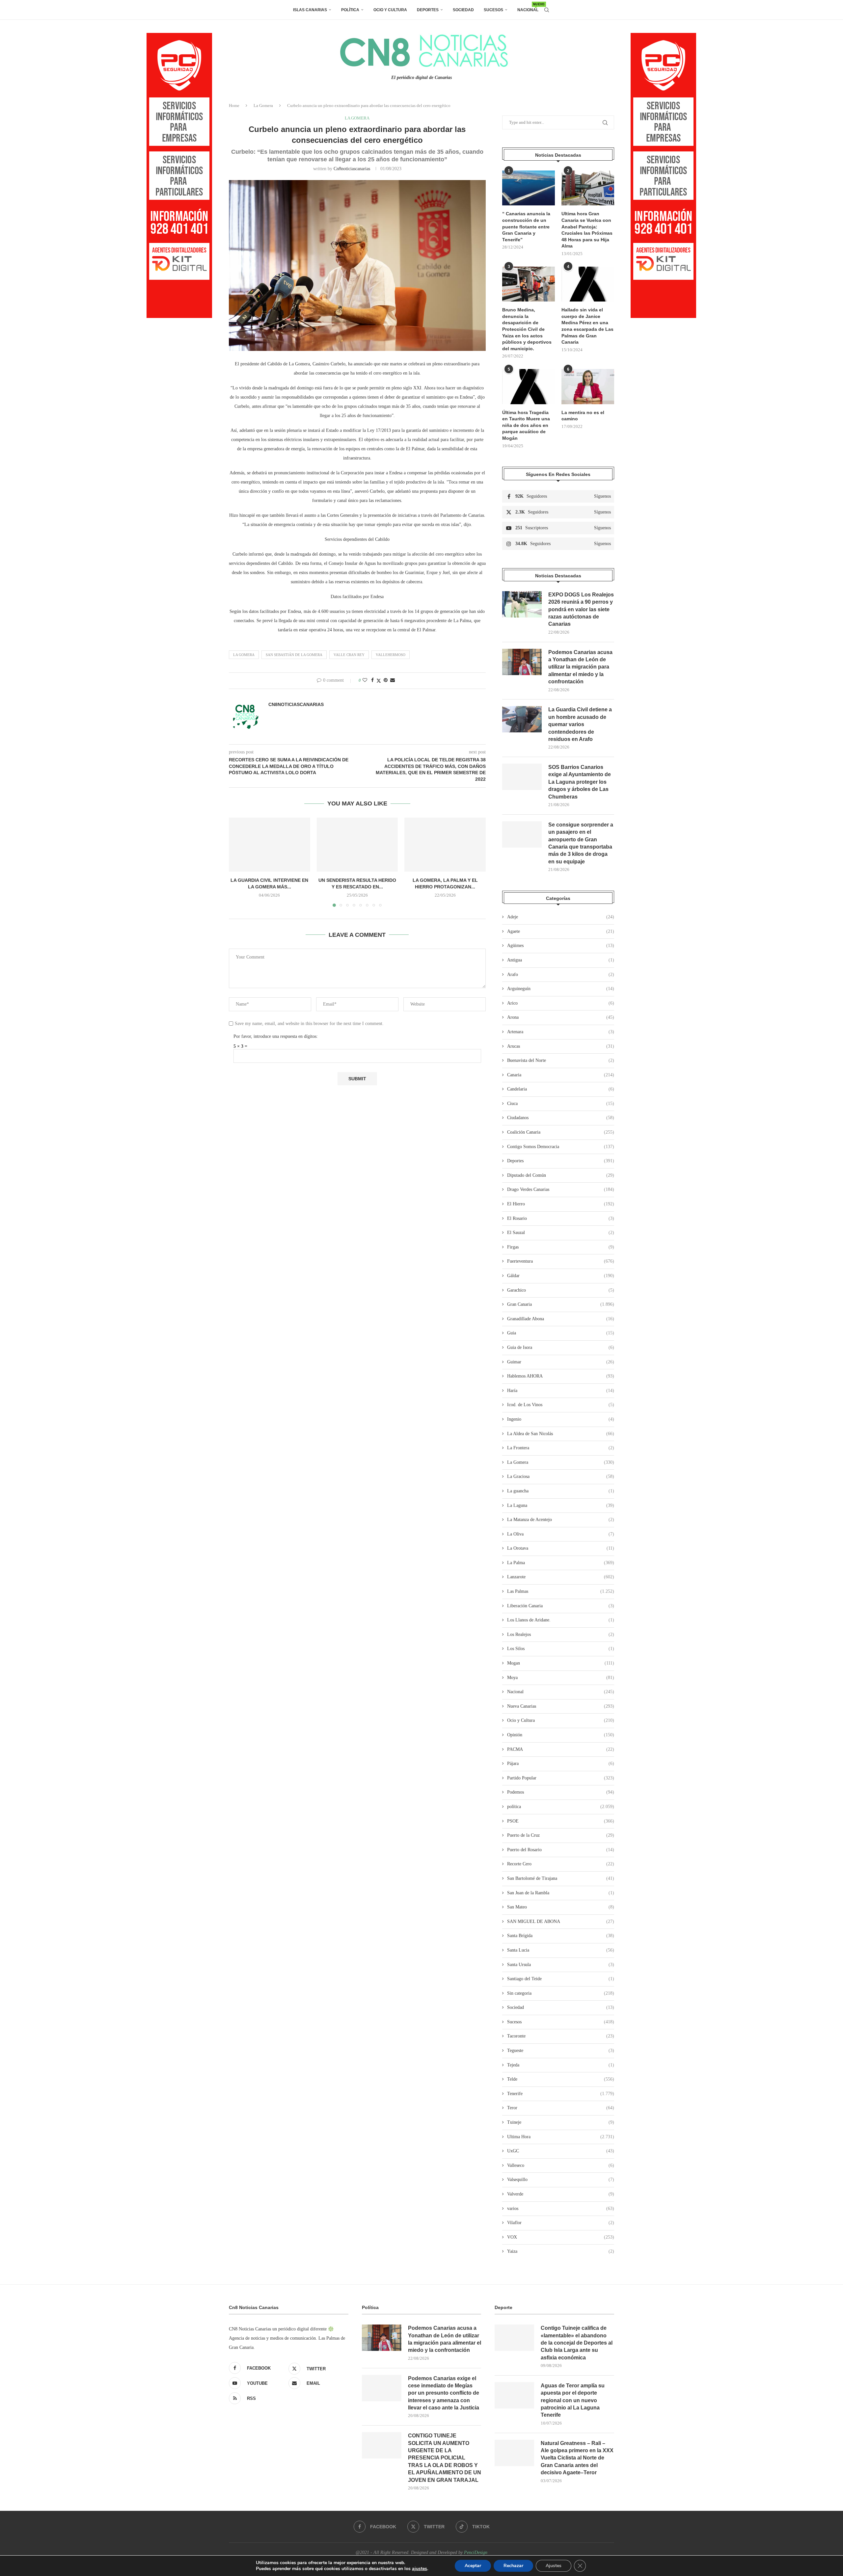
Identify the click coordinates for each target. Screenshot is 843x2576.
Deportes (428, 10)
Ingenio (561, 1419)
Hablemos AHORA (561, 1376)
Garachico (561, 1290)
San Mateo (561, 1907)
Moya (561, 1678)
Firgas (561, 1247)
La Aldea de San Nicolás (561, 1434)
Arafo (561, 974)
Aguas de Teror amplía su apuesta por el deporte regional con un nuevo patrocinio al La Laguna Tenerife (573, 2400)
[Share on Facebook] (372, 680)
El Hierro (561, 1204)
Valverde (561, 2194)
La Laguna (561, 1505)
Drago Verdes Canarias (561, 1189)
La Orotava (561, 1548)
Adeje (561, 917)
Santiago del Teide (561, 1979)
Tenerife (561, 2094)
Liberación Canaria (561, 1606)
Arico (561, 1003)
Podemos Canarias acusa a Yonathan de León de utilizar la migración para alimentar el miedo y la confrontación (580, 667)
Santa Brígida (561, 1936)
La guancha (561, 1491)
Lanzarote (561, 1577)
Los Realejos (561, 1634)
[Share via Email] (393, 680)
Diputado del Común (561, 1175)
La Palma (561, 1563)
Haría (561, 1391)
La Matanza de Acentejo (561, 1520)
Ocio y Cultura (390, 10)
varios (561, 2208)
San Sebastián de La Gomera (294, 655)
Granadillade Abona (561, 1319)
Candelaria (561, 1089)
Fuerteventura (561, 1261)
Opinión (561, 1735)
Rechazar (513, 2566)
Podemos (561, 1792)
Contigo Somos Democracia (561, 1147)
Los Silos (561, 1649)
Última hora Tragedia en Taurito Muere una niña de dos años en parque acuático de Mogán (526, 425)
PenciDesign (476, 2552)
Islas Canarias (310, 10)
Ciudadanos (561, 1118)
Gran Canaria (561, 1304)
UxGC (561, 2151)
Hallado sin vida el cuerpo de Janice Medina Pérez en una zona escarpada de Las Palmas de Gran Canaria (587, 326)
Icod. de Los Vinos (561, 1405)
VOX (561, 2237)
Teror (561, 2108)
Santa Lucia (561, 1950)
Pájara (561, 1763)
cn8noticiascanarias (352, 169)
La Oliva (561, 1534)
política (561, 1807)
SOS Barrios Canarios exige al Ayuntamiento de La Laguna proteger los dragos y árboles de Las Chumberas (580, 782)
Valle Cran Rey (349, 655)
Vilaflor (561, 2223)
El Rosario (561, 1218)
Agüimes (561, 946)
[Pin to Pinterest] (386, 680)
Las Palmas (561, 1591)
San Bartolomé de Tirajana (561, 1878)
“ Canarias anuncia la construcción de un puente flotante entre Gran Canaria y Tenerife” (526, 226)
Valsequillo (561, 2180)
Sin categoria (561, 1993)
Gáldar (561, 1276)
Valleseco (561, 2165)
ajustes (420, 2569)
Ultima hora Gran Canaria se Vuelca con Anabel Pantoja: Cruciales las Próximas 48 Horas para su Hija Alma (587, 230)
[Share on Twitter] (379, 681)
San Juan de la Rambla (561, 1893)
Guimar (561, 1362)
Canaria (561, 1075)
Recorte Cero (561, 1864)
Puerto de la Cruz (561, 1835)
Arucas (561, 1046)
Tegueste (561, 2050)
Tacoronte (561, 2036)
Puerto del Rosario (561, 1850)
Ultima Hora (561, 2137)
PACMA (561, 1749)
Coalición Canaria (561, 1132)
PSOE (561, 1821)
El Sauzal (561, 1233)
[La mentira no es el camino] (588, 387)
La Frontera (561, 1448)
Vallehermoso (391, 655)
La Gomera (263, 105)
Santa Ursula (561, 1965)
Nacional (528, 7)
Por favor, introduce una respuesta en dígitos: (276, 1036)
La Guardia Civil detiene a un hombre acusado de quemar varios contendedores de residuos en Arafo (580, 724)
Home (234, 105)
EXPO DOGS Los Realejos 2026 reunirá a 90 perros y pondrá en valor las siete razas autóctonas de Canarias (581, 609)
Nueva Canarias (561, 1706)
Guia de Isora (561, 1347)
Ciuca (561, 1104)
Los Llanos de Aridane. (561, 1620)
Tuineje (561, 2122)
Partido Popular (561, 1778)
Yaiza (561, 2251)
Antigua (561, 960)
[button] (238, 862)
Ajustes (554, 2566)
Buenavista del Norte (561, 1060)
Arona (561, 1017)
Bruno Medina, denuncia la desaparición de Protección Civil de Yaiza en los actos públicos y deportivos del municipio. (527, 329)
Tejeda (561, 2065)
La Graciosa (561, 1476)
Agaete (561, 931)
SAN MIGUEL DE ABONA (561, 1921)
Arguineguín (561, 989)
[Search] (547, 10)
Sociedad (463, 10)
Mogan (561, 1663)
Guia (561, 1333)
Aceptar (473, 2566)
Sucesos (493, 10)
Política (350, 10)
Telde (561, 2079)
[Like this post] (365, 680)
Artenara (561, 1032)
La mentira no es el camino (583, 416)
